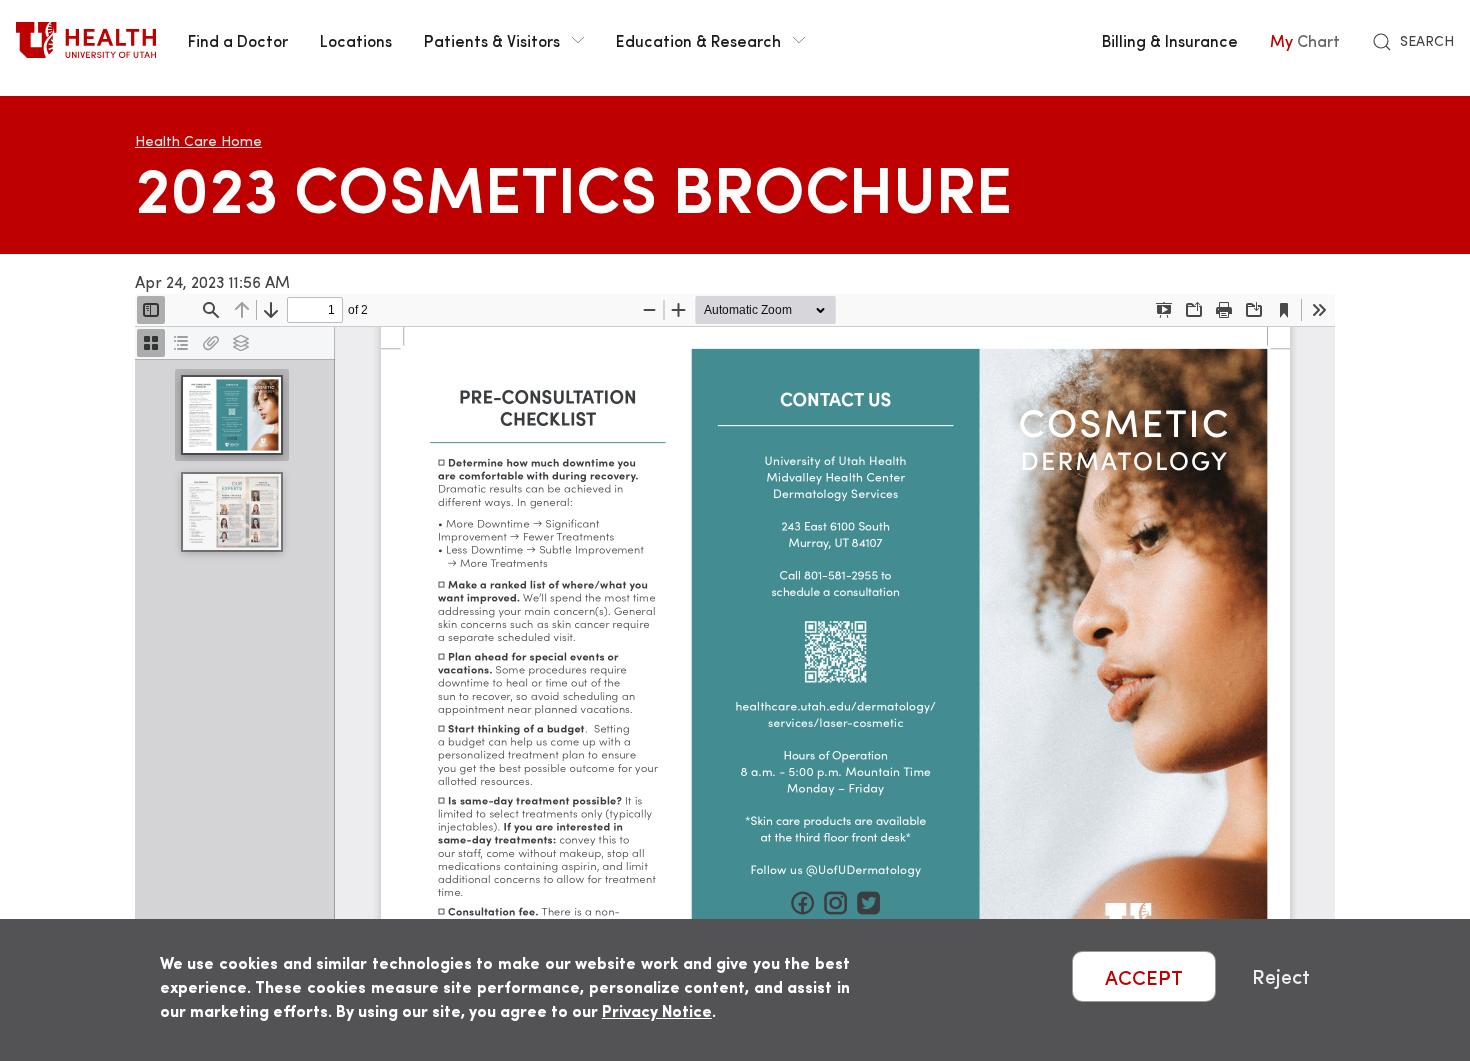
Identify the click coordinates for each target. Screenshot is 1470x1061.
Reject (1281, 976)
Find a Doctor (238, 40)
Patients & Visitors (492, 40)
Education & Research (698, 40)
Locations (356, 40)
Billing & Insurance (1170, 40)
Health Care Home (198, 140)
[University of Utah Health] (86, 40)
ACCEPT (1144, 976)
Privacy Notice (657, 1010)
